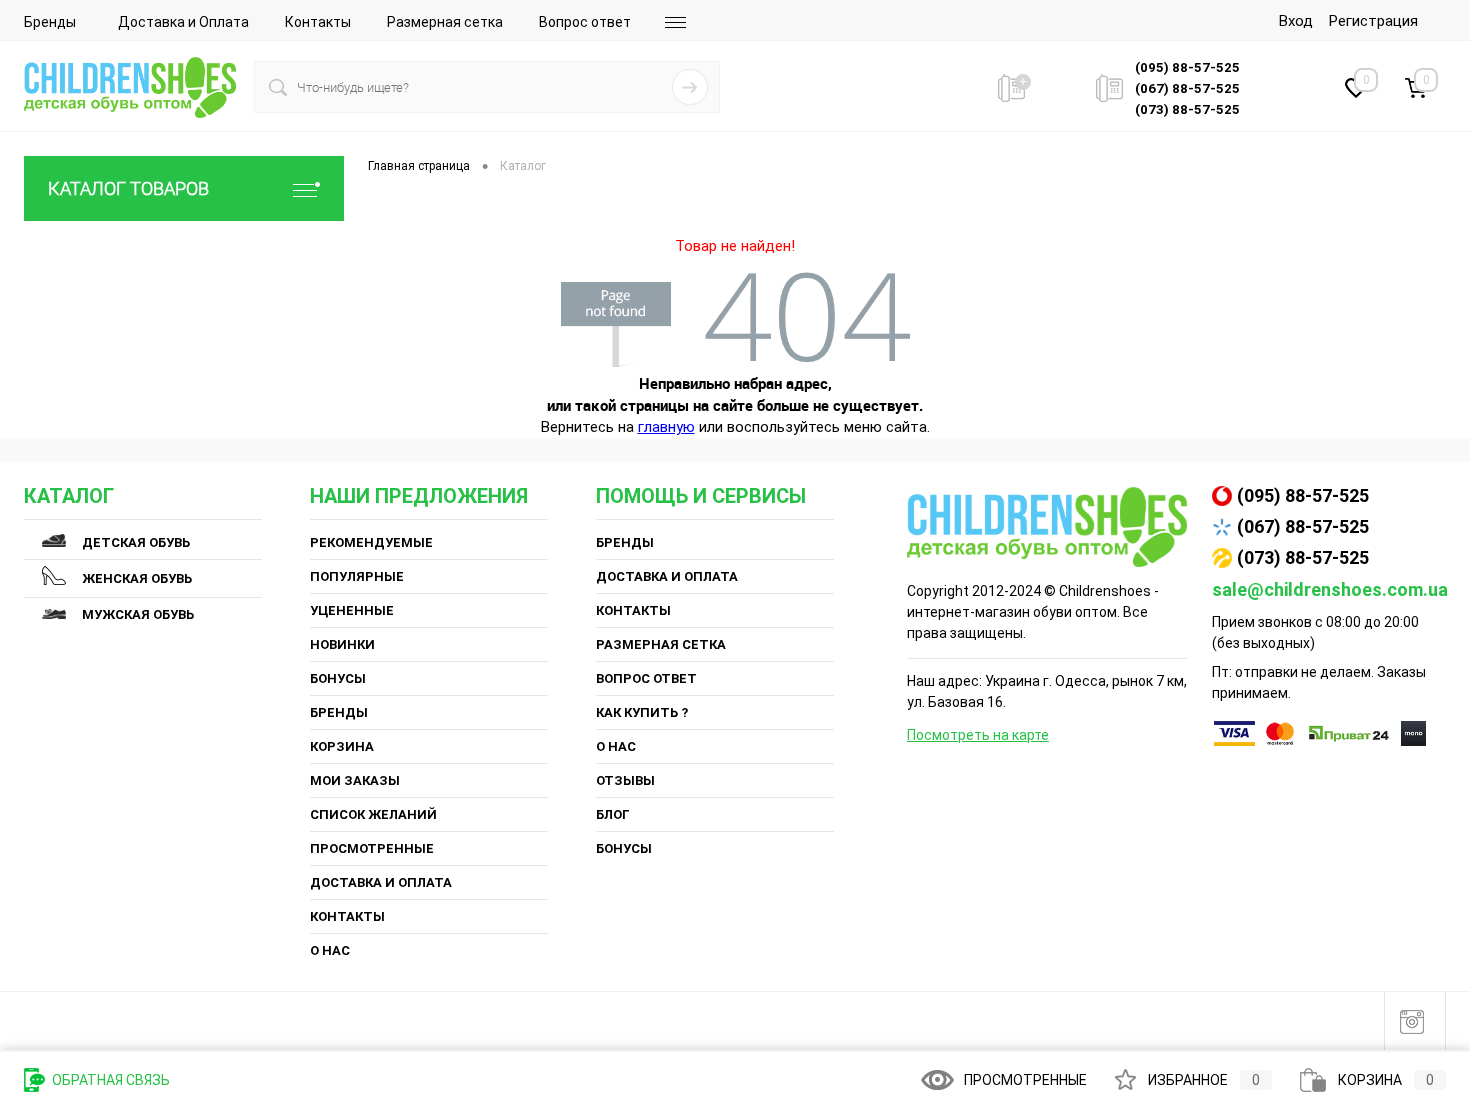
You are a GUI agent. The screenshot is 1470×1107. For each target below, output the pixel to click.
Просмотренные (372, 848)
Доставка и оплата (381, 882)
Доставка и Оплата (183, 22)
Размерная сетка (445, 22)
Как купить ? (642, 712)
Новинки (342, 644)
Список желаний (373, 814)
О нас (330, 950)
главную (666, 427)
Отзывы (625, 780)
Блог (613, 814)
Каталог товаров (128, 188)
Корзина (342, 746)
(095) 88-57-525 (1303, 495)
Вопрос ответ (585, 22)
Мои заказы (355, 780)
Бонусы (338, 678)
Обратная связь (109, 1080)
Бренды (50, 22)
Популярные (357, 576)
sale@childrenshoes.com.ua (1330, 589)
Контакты (318, 22)
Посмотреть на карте (978, 735)
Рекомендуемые (371, 542)
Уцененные (352, 610)
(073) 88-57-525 (1303, 557)
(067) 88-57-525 (1303, 526)
